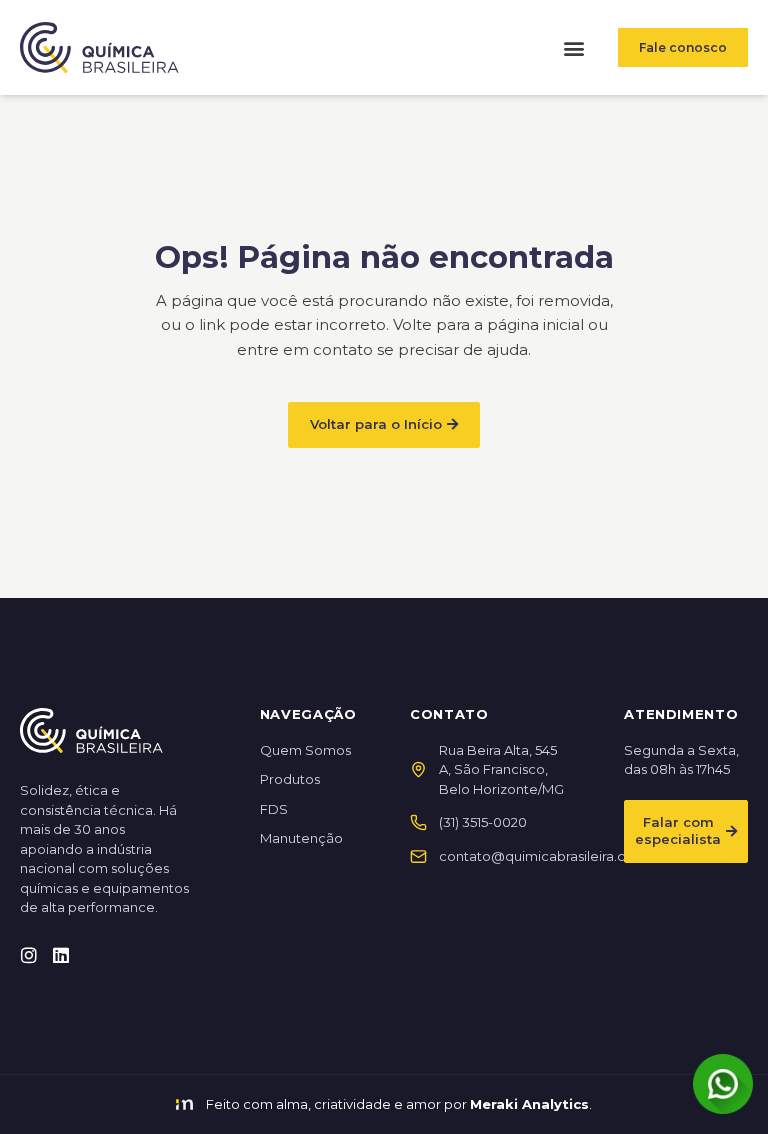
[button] (573, 47)
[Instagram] (29, 955)
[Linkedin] (61, 955)
